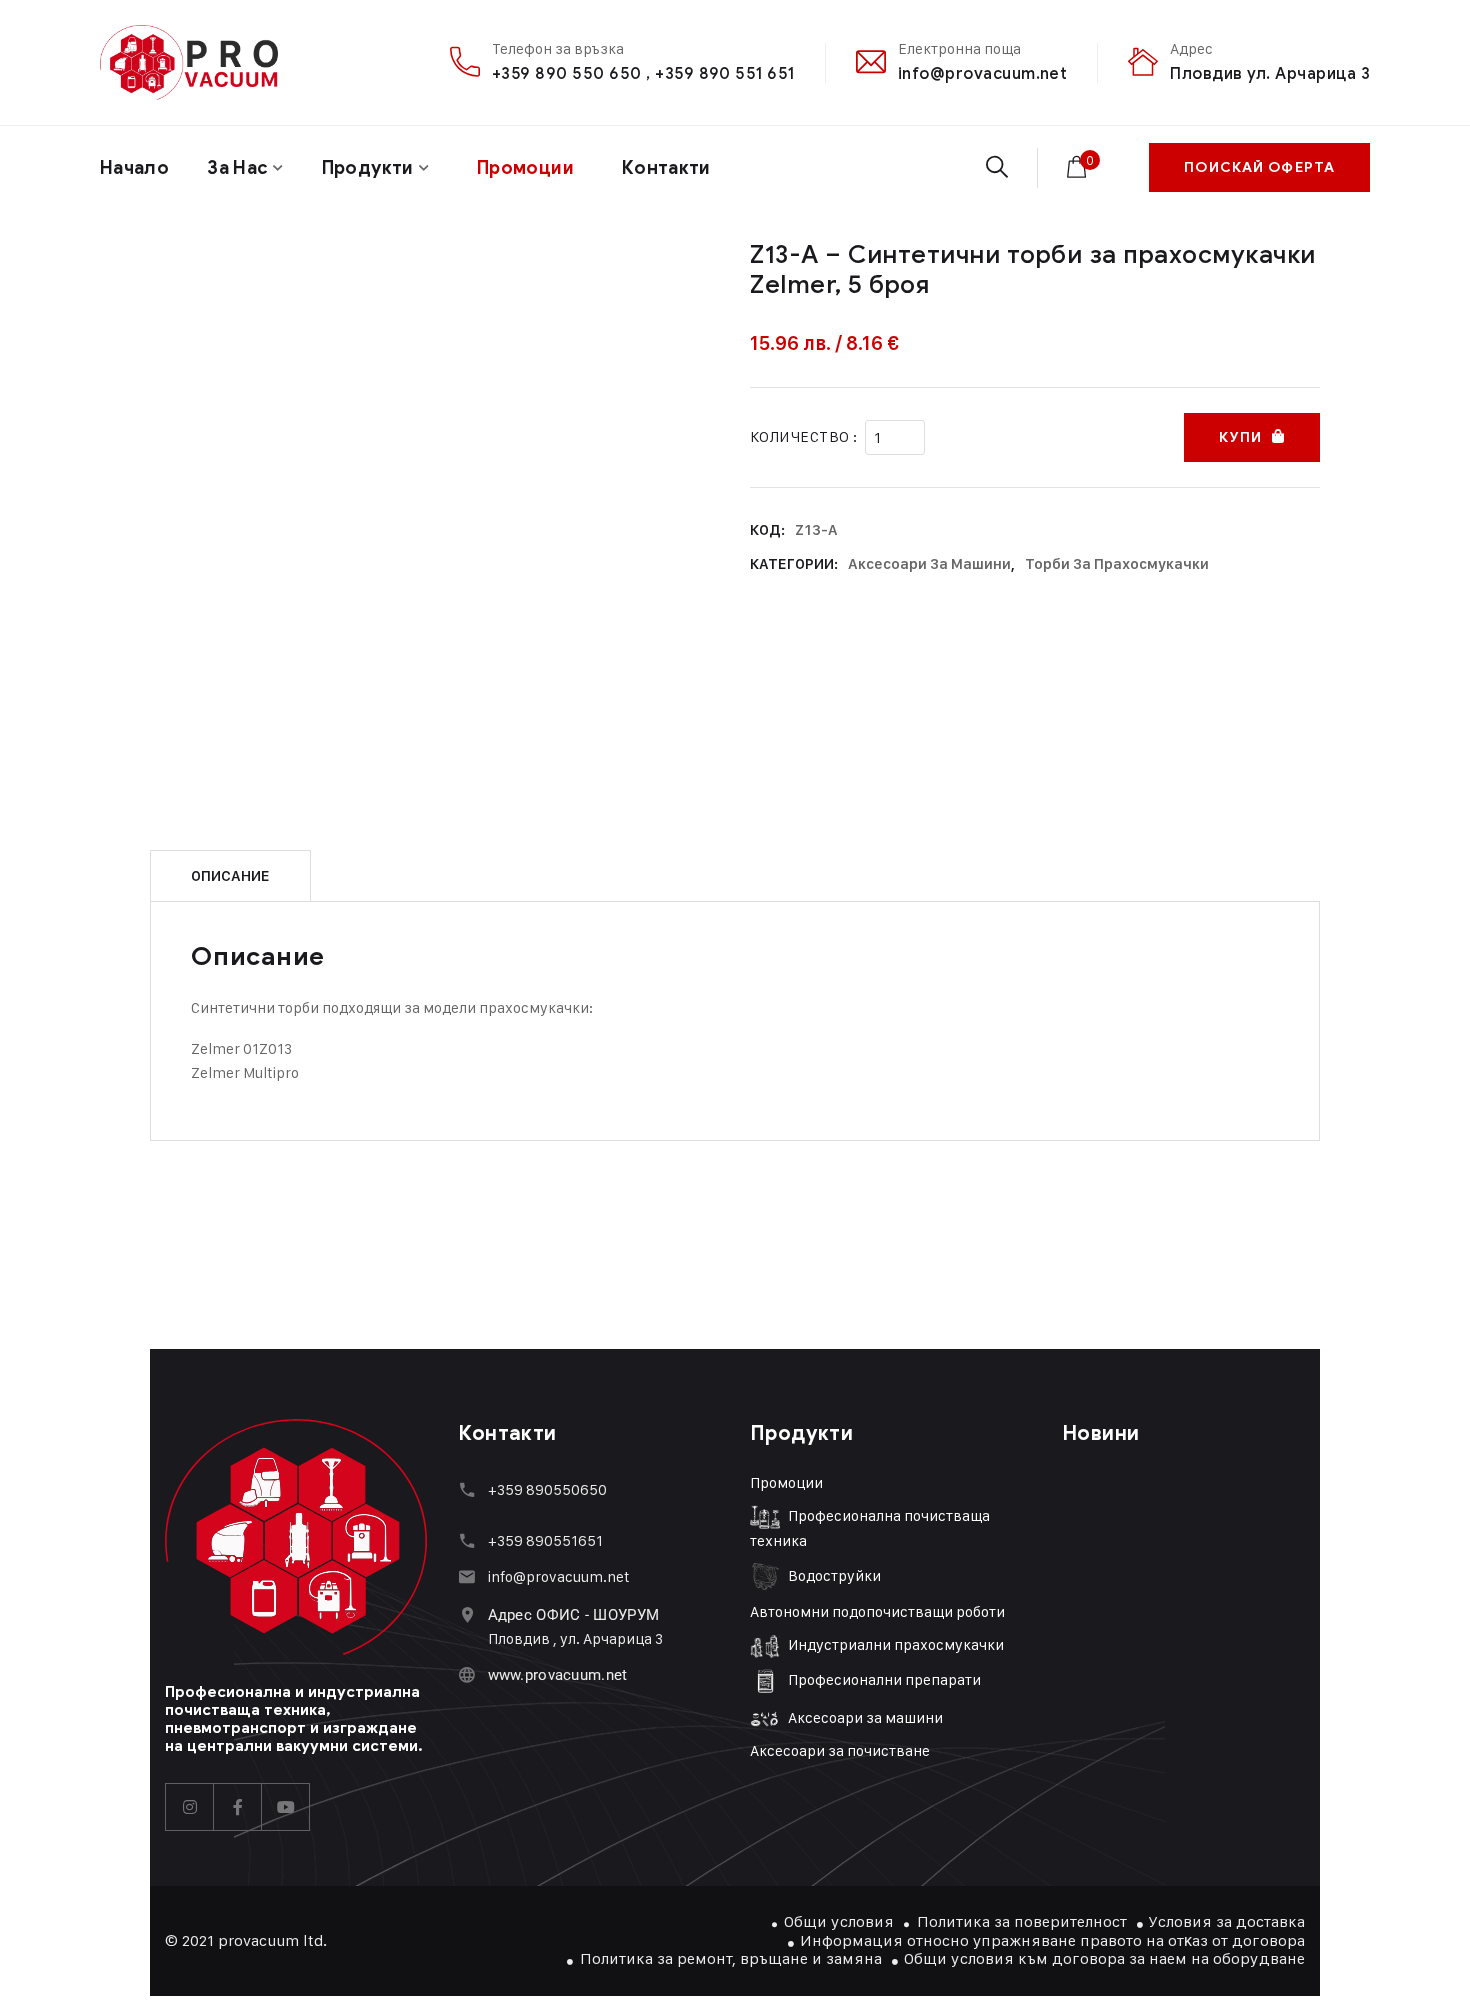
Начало (134, 168)
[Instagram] (190, 1807)
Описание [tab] (230, 876)
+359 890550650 (547, 1489)
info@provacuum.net (983, 73)
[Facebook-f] (238, 1807)
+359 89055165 (542, 1540)
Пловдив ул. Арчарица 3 (1270, 73)
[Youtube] (286, 1807)
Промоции (786, 1482)
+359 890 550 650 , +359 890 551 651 (643, 73)
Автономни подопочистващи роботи (877, 1611)
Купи (1240, 437)
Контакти (666, 168)
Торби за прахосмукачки (1117, 564)
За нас (237, 168)
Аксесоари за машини (929, 564)
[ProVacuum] (189, 62)
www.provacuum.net (558, 1675)
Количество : (803, 436)
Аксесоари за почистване (840, 1750)
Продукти (368, 168)
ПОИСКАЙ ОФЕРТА (1259, 167)
